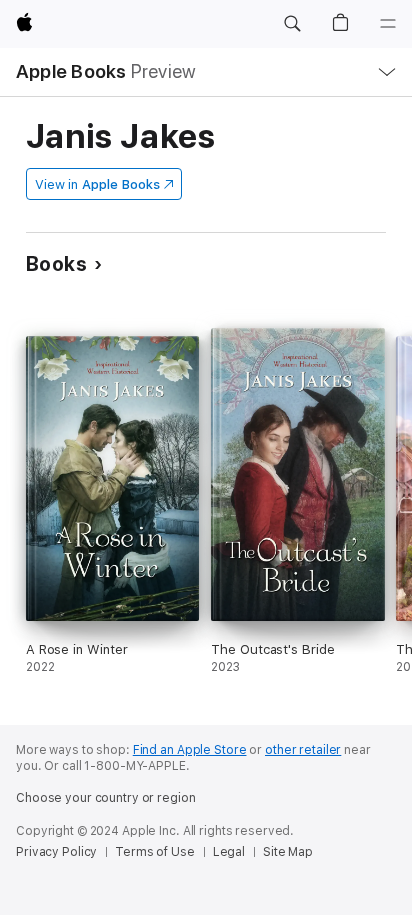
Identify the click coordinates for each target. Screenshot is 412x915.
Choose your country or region (106, 798)
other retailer (303, 750)
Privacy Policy (56, 852)
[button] (292, 24)
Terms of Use (155, 852)
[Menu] (388, 24)
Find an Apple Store (190, 750)
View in (97, 184)
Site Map (288, 852)
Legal (229, 852)
